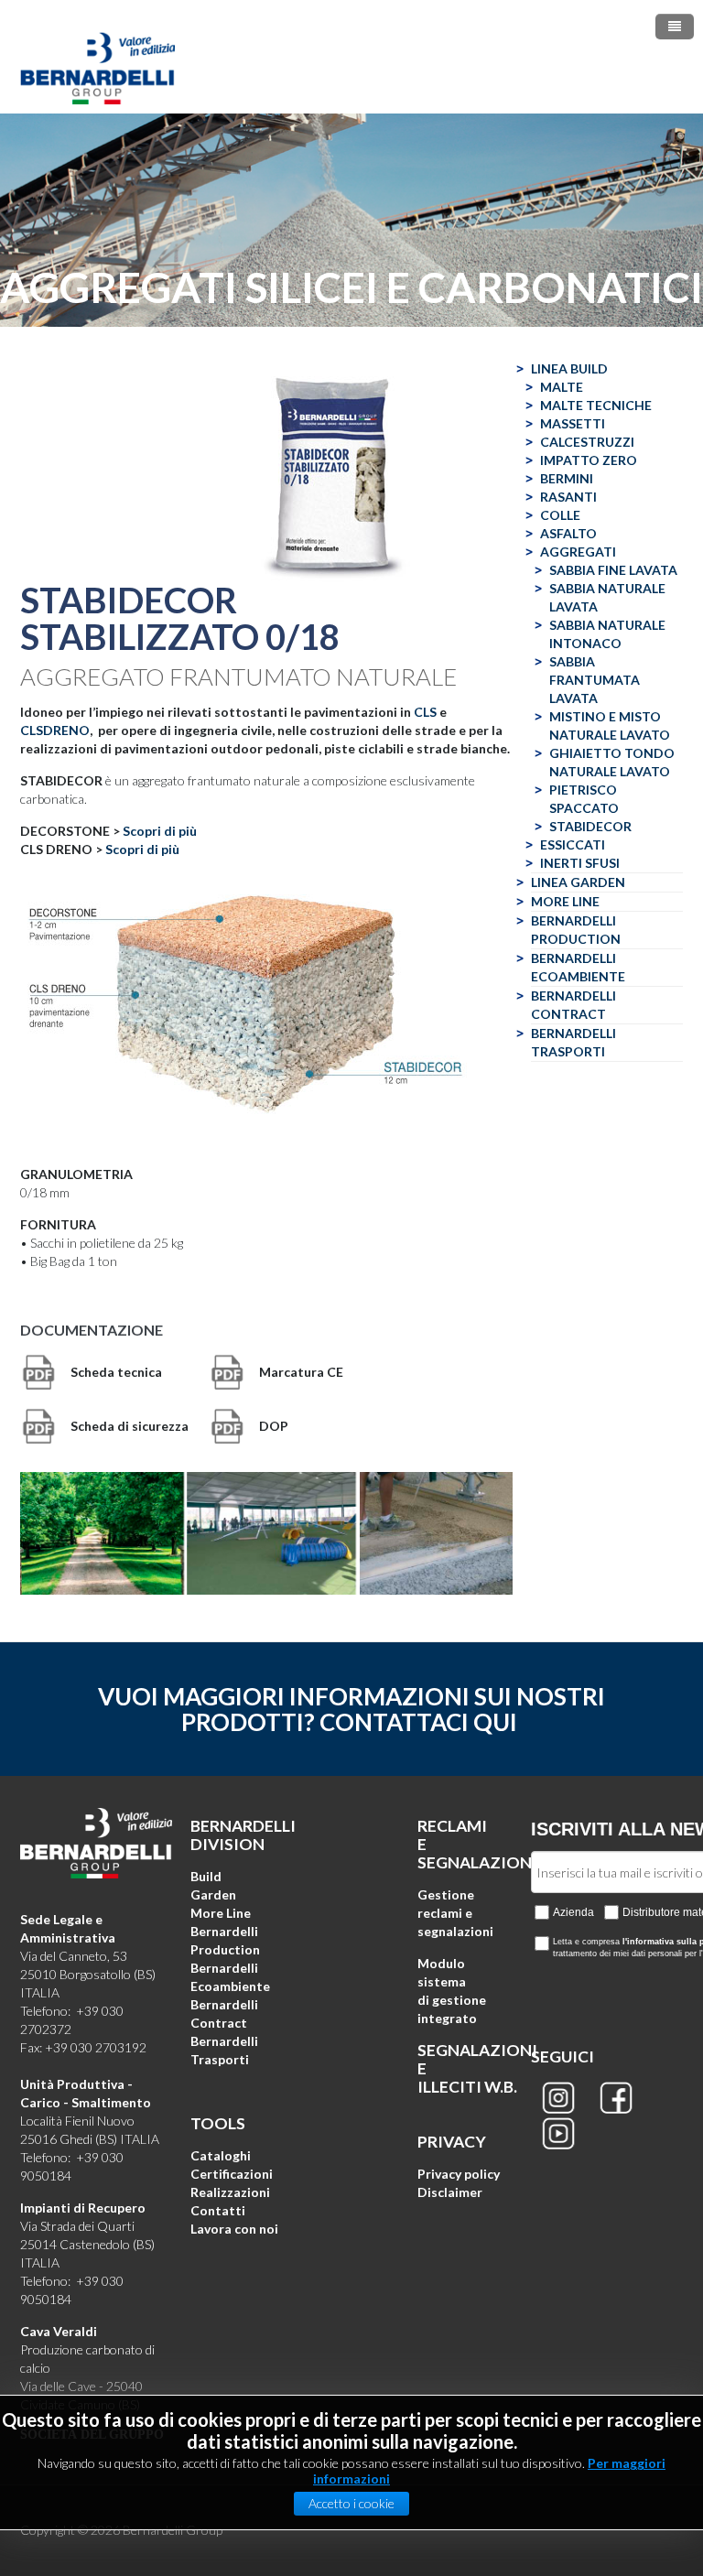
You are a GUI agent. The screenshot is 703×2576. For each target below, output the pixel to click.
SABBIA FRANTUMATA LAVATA (595, 680)
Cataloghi (221, 2155)
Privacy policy (459, 2174)
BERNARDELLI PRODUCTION (576, 930)
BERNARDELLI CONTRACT (573, 1005)
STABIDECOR (590, 826)
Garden (213, 1894)
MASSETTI (573, 423)
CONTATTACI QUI (418, 1722)
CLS (425, 712)
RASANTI (568, 497)
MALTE (562, 387)
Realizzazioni (230, 2192)
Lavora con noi (234, 2229)
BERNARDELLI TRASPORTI (573, 1042)
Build (206, 1876)
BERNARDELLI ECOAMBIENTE (578, 967)
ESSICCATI (573, 844)
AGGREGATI (578, 552)
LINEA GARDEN (578, 882)
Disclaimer (450, 2192)
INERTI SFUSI (580, 863)
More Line (221, 1913)
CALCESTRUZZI (587, 442)
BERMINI (567, 478)
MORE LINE (565, 901)
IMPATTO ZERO (589, 460)
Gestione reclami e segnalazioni (455, 1913)
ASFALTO (568, 533)
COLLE (560, 515)
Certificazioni (232, 2174)
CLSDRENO (55, 730)
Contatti (218, 2210)
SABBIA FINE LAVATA (613, 570)
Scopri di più (160, 831)
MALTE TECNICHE (596, 405)
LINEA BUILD (569, 368)
